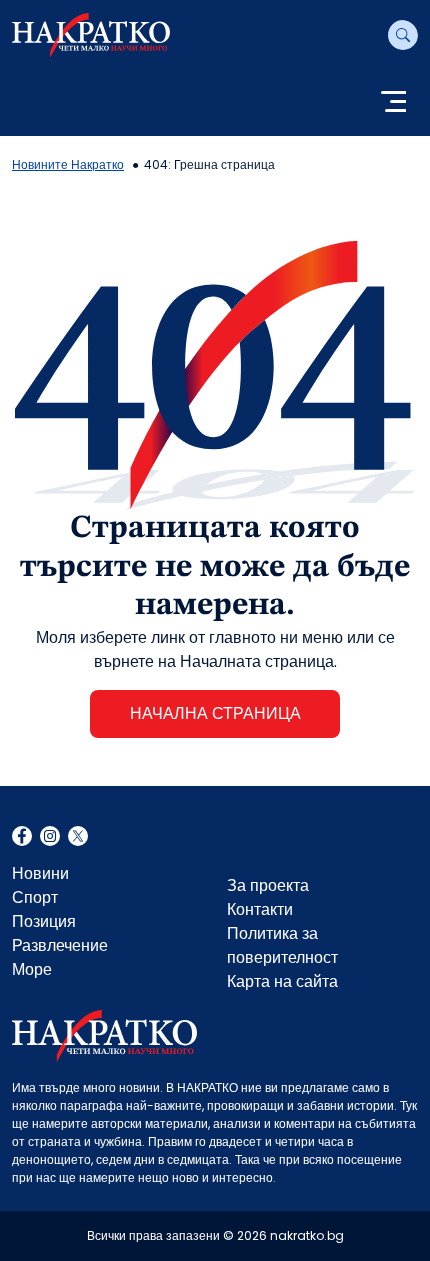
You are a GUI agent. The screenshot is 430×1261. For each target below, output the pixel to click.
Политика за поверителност (282, 945)
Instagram (50, 838)
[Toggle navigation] (393, 103)
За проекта (268, 885)
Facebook (22, 838)
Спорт (35, 897)
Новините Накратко (68, 164)
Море (32, 969)
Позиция (44, 921)
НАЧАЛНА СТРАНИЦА (215, 713)
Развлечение (60, 945)
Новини (40, 873)
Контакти (260, 909)
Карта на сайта (282, 981)
